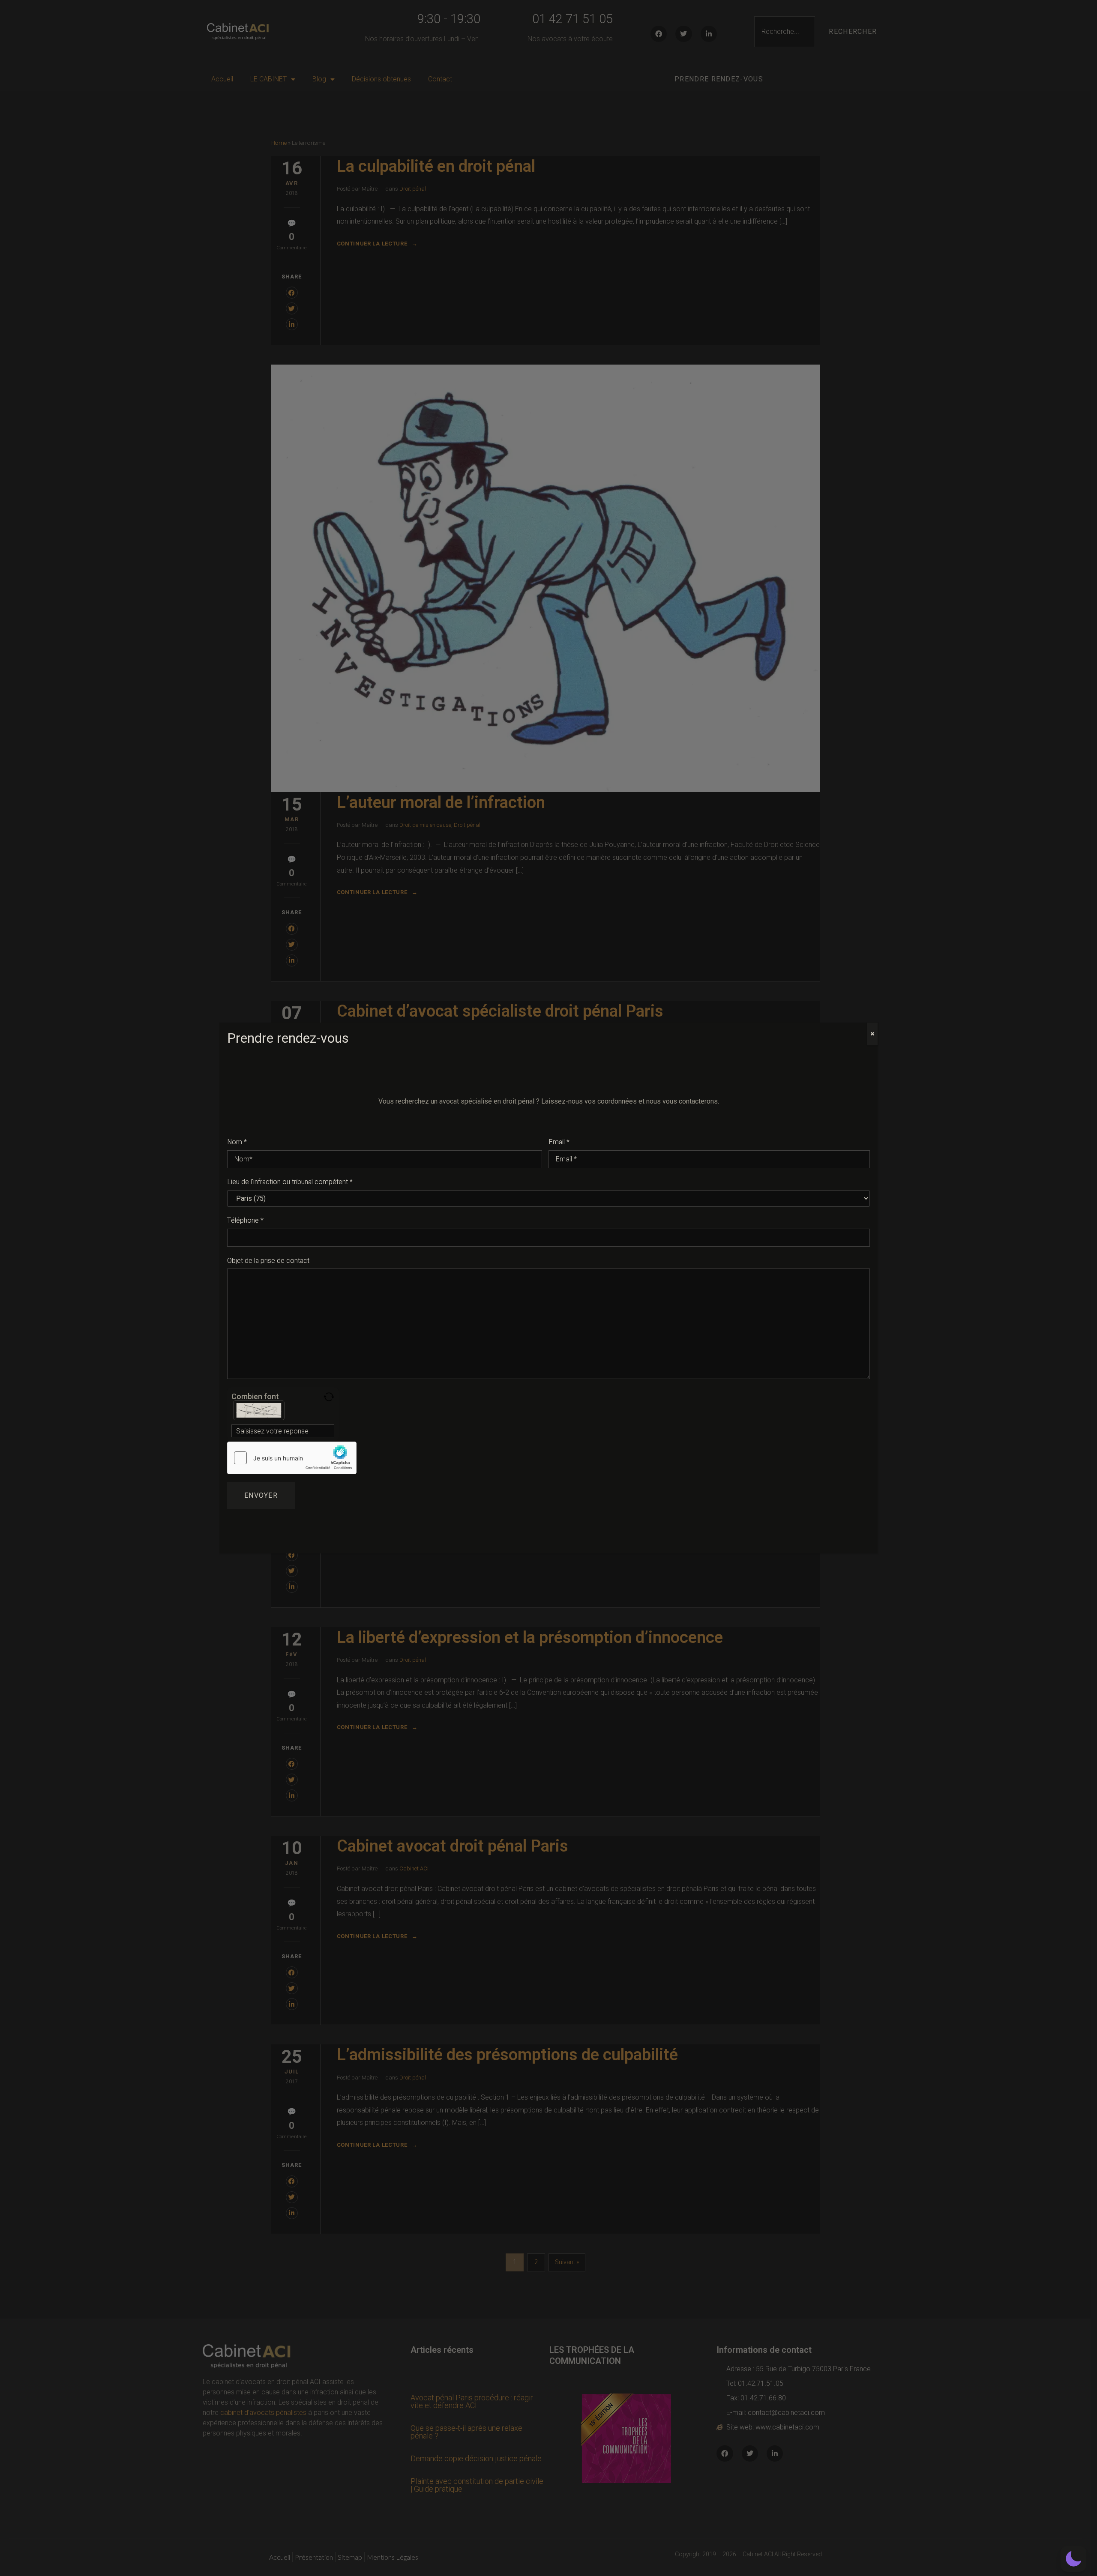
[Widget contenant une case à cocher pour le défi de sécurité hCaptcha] (292, 1458)
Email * (559, 1142)
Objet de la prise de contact (268, 1261)
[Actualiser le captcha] (329, 1397)
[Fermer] (872, 1034)
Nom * (237, 1142)
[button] (1073, 2559)
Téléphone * (245, 1221)
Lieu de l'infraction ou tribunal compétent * (290, 1182)
